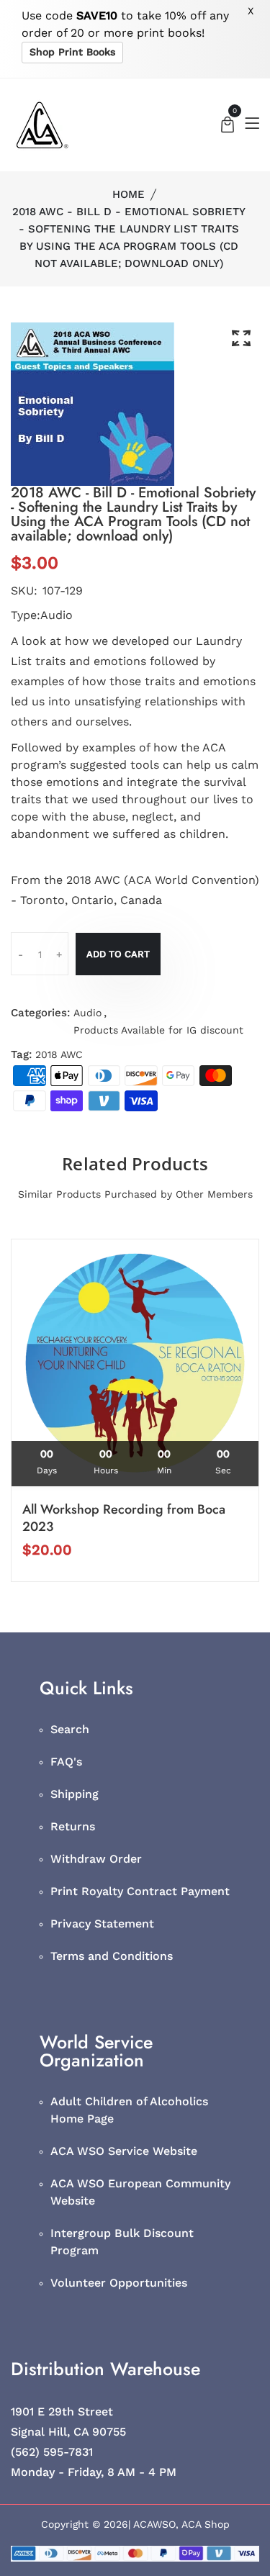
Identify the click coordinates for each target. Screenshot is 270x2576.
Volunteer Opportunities (119, 2283)
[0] (228, 126)
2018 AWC (59, 1054)
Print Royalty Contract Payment (140, 1891)
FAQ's (66, 1762)
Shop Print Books (72, 52)
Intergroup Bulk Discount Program (122, 2242)
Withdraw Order (96, 1859)
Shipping (75, 1794)
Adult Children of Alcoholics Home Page (129, 2110)
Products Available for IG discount (158, 1030)
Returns (73, 1826)
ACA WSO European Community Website (140, 2192)
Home (129, 194)
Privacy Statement (102, 1924)
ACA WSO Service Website (124, 2151)
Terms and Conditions (112, 1956)
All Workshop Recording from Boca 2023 (124, 1518)
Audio (87, 1013)
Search (70, 1729)
